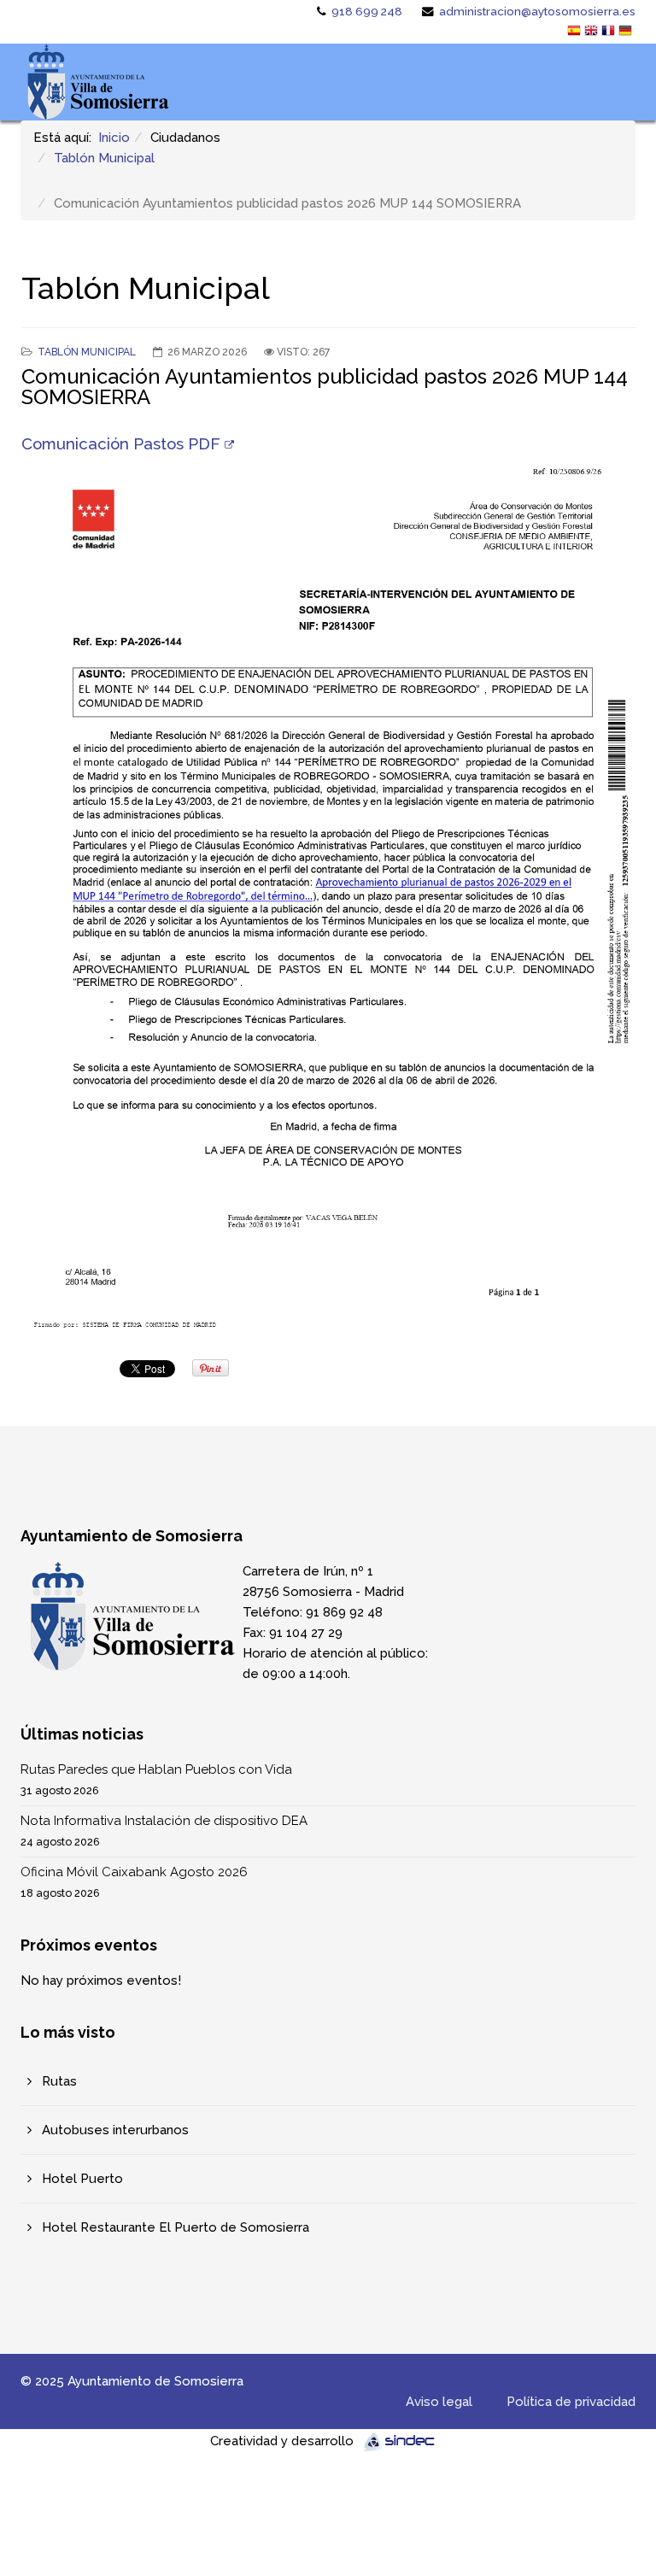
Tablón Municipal (104, 158)
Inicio (114, 138)
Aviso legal (439, 2402)
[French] (610, 32)
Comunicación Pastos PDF (121, 443)
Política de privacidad (571, 2402)
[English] (593, 32)
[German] (627, 32)
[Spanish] (576, 32)
